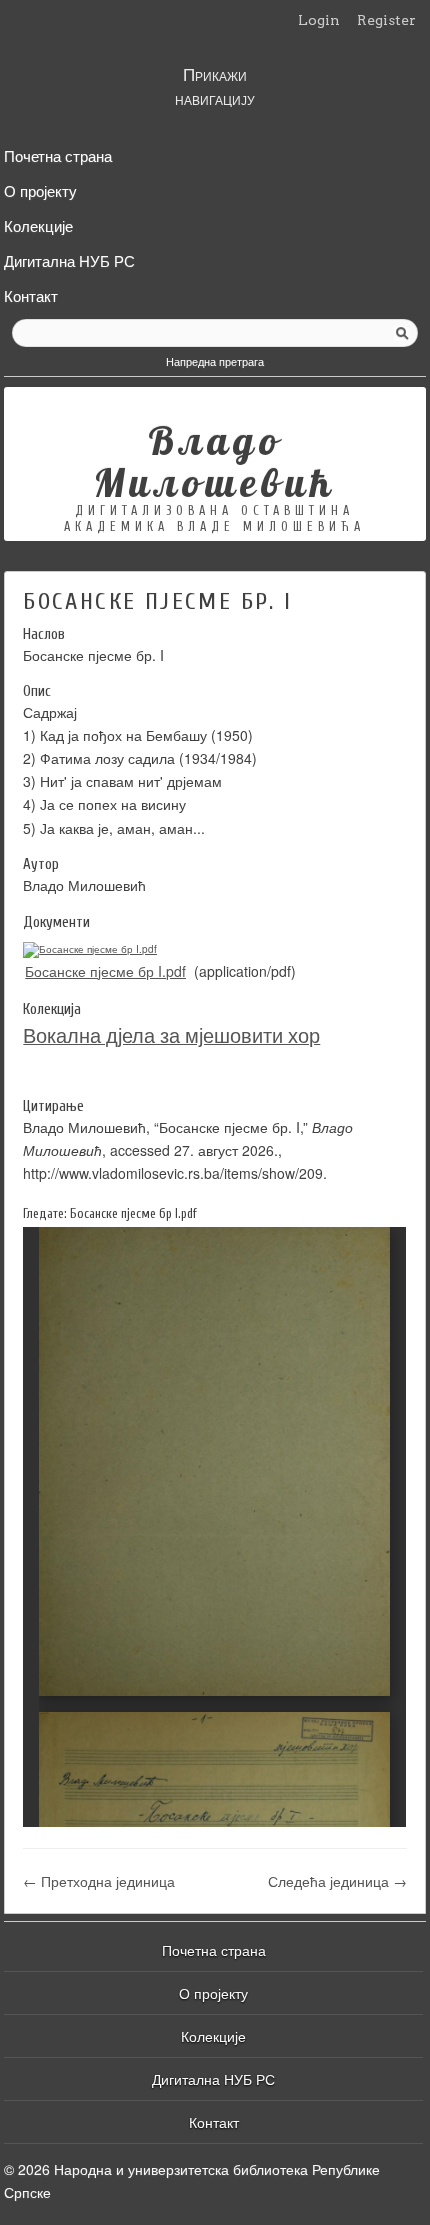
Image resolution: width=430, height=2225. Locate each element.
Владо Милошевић (214, 461)
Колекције (38, 224)
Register (386, 20)
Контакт (31, 294)
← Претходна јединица (99, 1881)
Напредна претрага (215, 361)
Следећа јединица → (337, 1881)
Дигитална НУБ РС (69, 259)
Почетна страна (58, 154)
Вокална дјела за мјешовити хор (171, 1034)
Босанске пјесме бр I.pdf (105, 971)
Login (319, 20)
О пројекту (40, 189)
